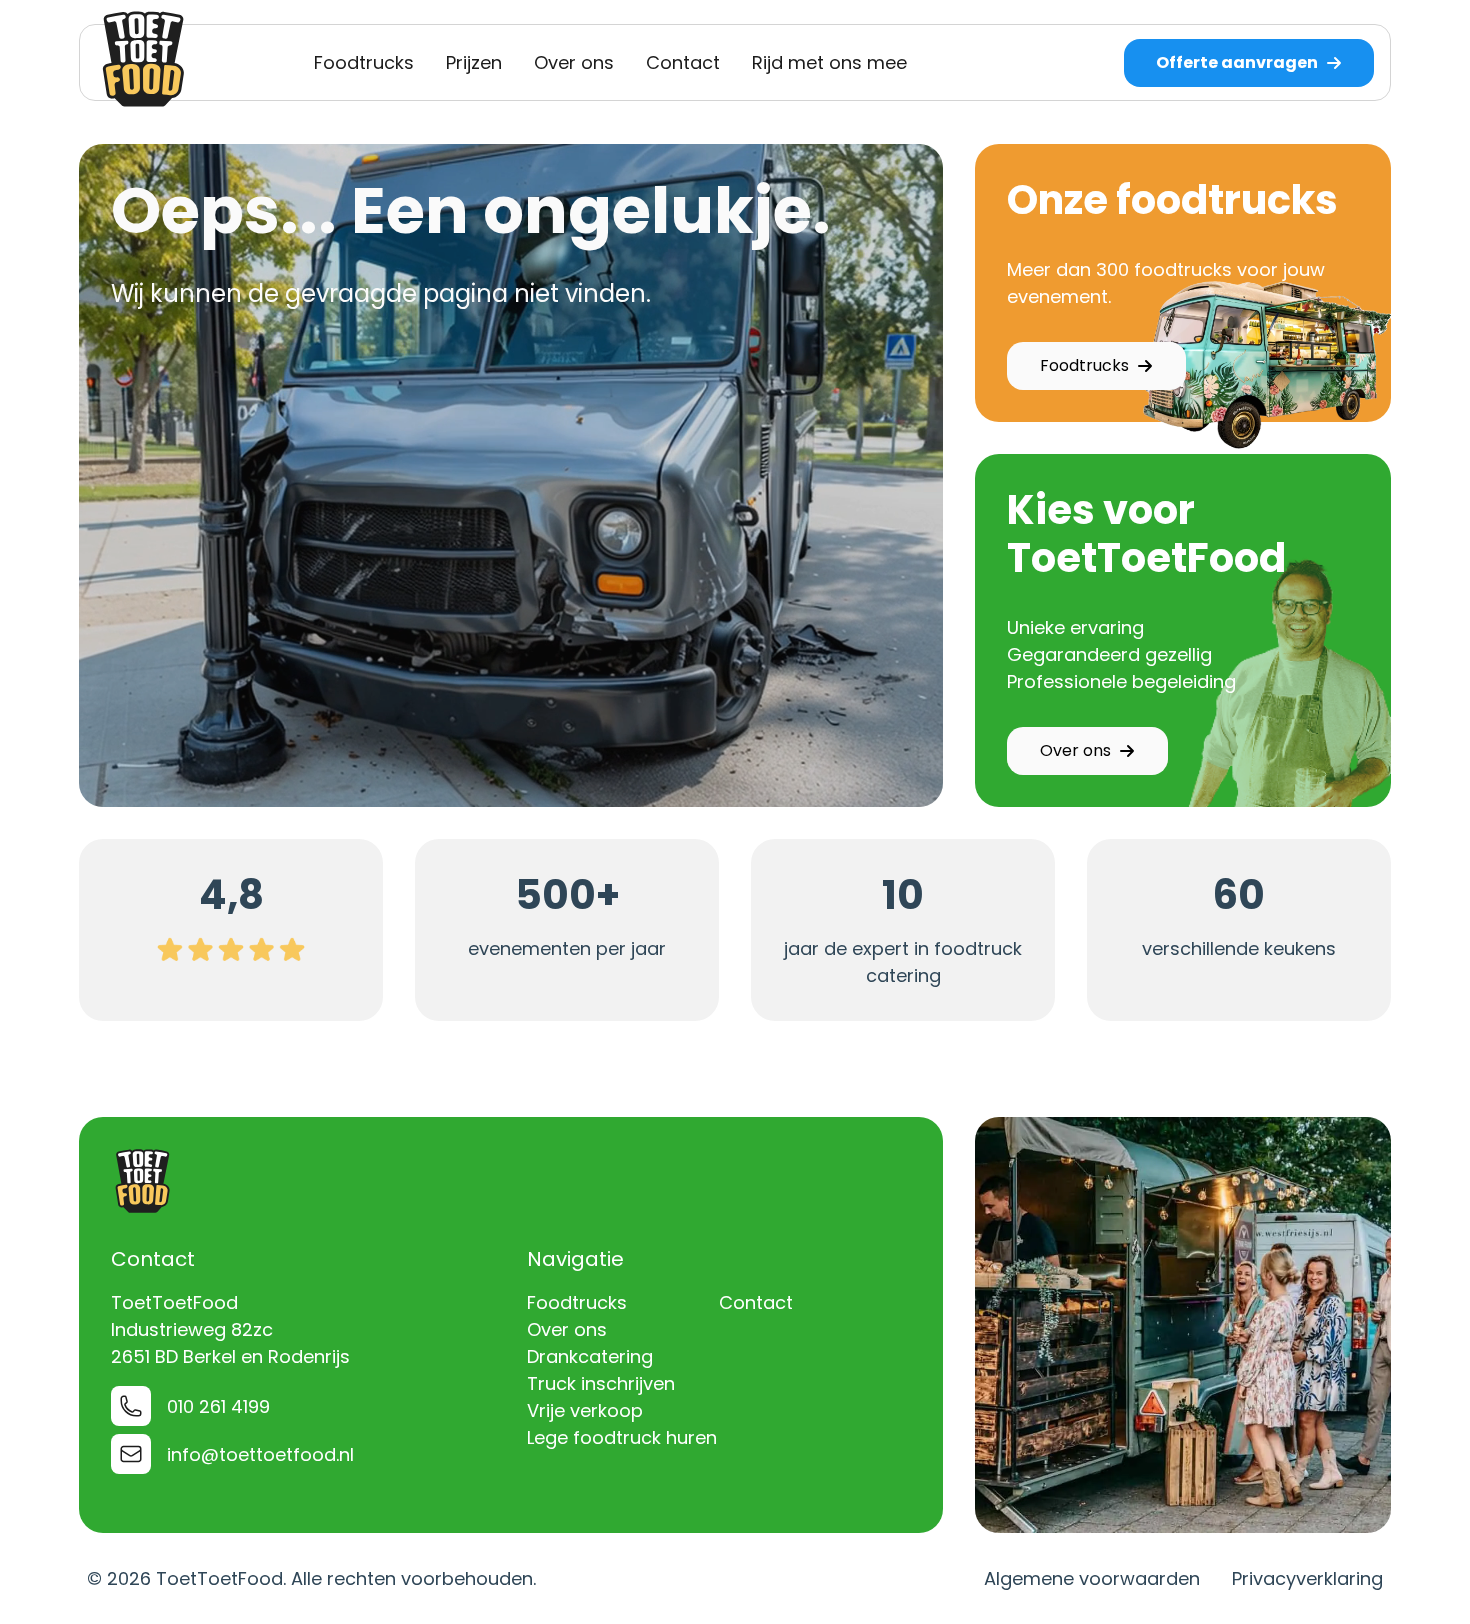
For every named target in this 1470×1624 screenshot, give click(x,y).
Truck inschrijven (601, 1383)
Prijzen (474, 62)
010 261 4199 (218, 1406)
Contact (683, 62)
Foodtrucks (364, 62)
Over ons (574, 62)
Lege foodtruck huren (622, 1437)
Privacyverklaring (1307, 1578)
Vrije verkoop (585, 1410)
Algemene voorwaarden (1092, 1578)
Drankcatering (590, 1356)
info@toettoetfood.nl (260, 1454)
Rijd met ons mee (829, 62)
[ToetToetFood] (144, 59)
